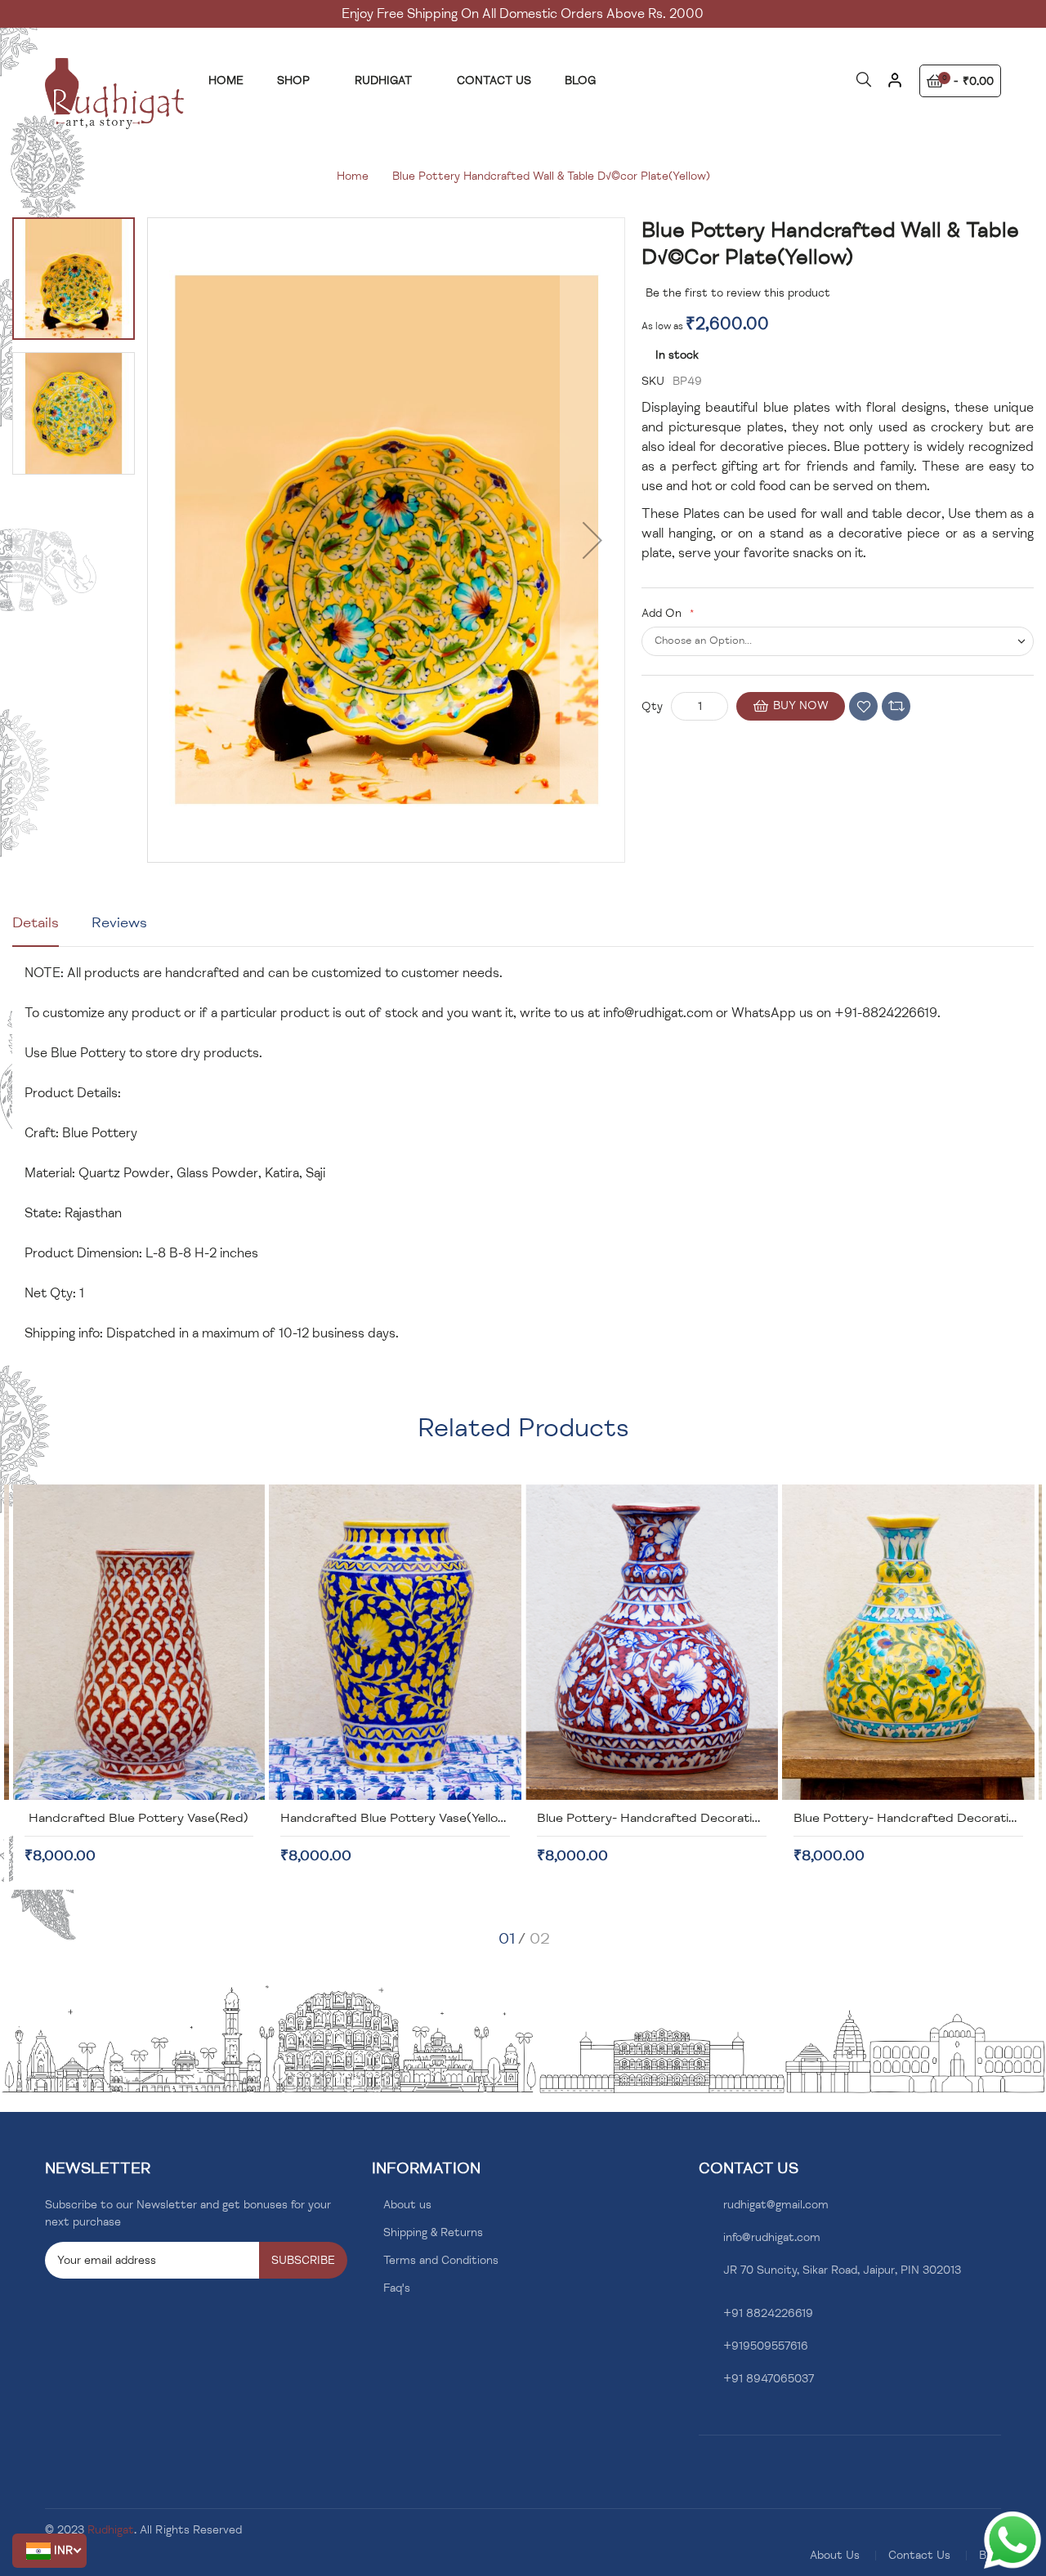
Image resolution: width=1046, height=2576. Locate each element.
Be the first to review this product (738, 293)
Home (353, 176)
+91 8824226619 (768, 2313)
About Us (835, 2555)
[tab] (36, 929)
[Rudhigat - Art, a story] (114, 94)
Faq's (397, 2288)
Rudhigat (111, 2530)
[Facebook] (703, 2418)
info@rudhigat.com (658, 1013)
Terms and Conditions (441, 2260)
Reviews (119, 922)
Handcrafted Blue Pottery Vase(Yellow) (397, 1818)
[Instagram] (729, 2418)
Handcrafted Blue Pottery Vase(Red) (139, 1818)
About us (407, 2205)
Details (36, 922)
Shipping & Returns (433, 2232)
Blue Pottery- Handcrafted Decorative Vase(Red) (684, 1818)
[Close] (894, 86)
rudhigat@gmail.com (776, 2205)
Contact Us (919, 2555)
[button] (49, 2551)
